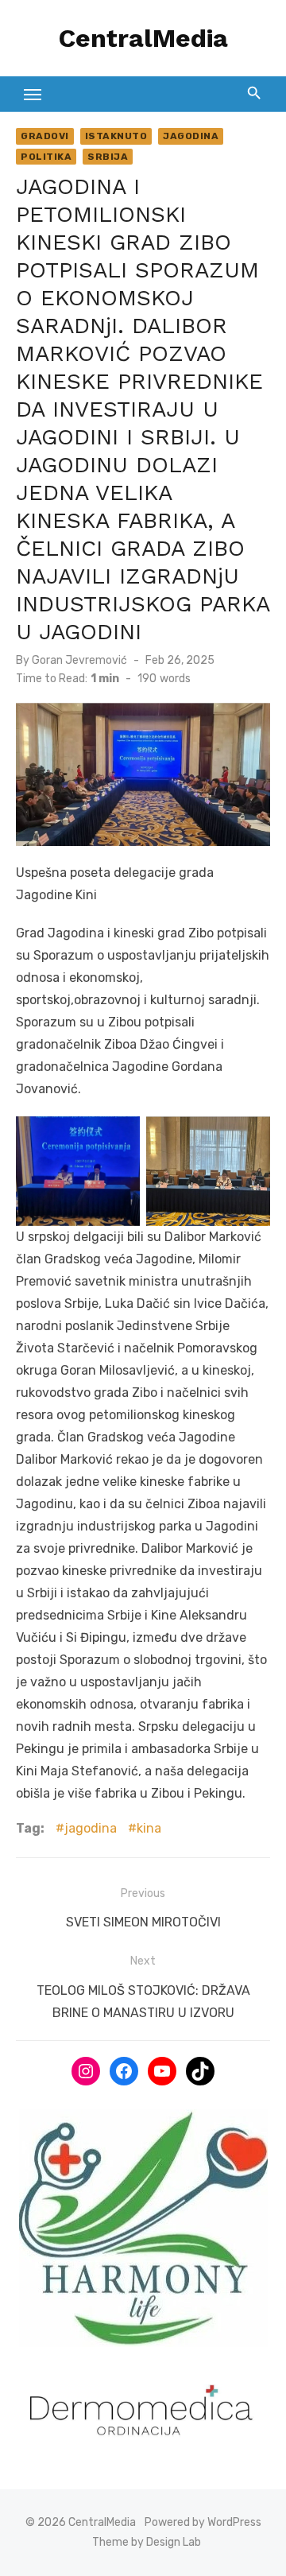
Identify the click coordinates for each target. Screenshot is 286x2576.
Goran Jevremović (79, 660)
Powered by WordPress (203, 2522)
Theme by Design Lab (147, 2542)
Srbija (108, 157)
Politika (46, 157)
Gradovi (45, 136)
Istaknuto (116, 136)
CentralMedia (143, 38)
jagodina (91, 1828)
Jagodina (191, 136)
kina (149, 1828)
